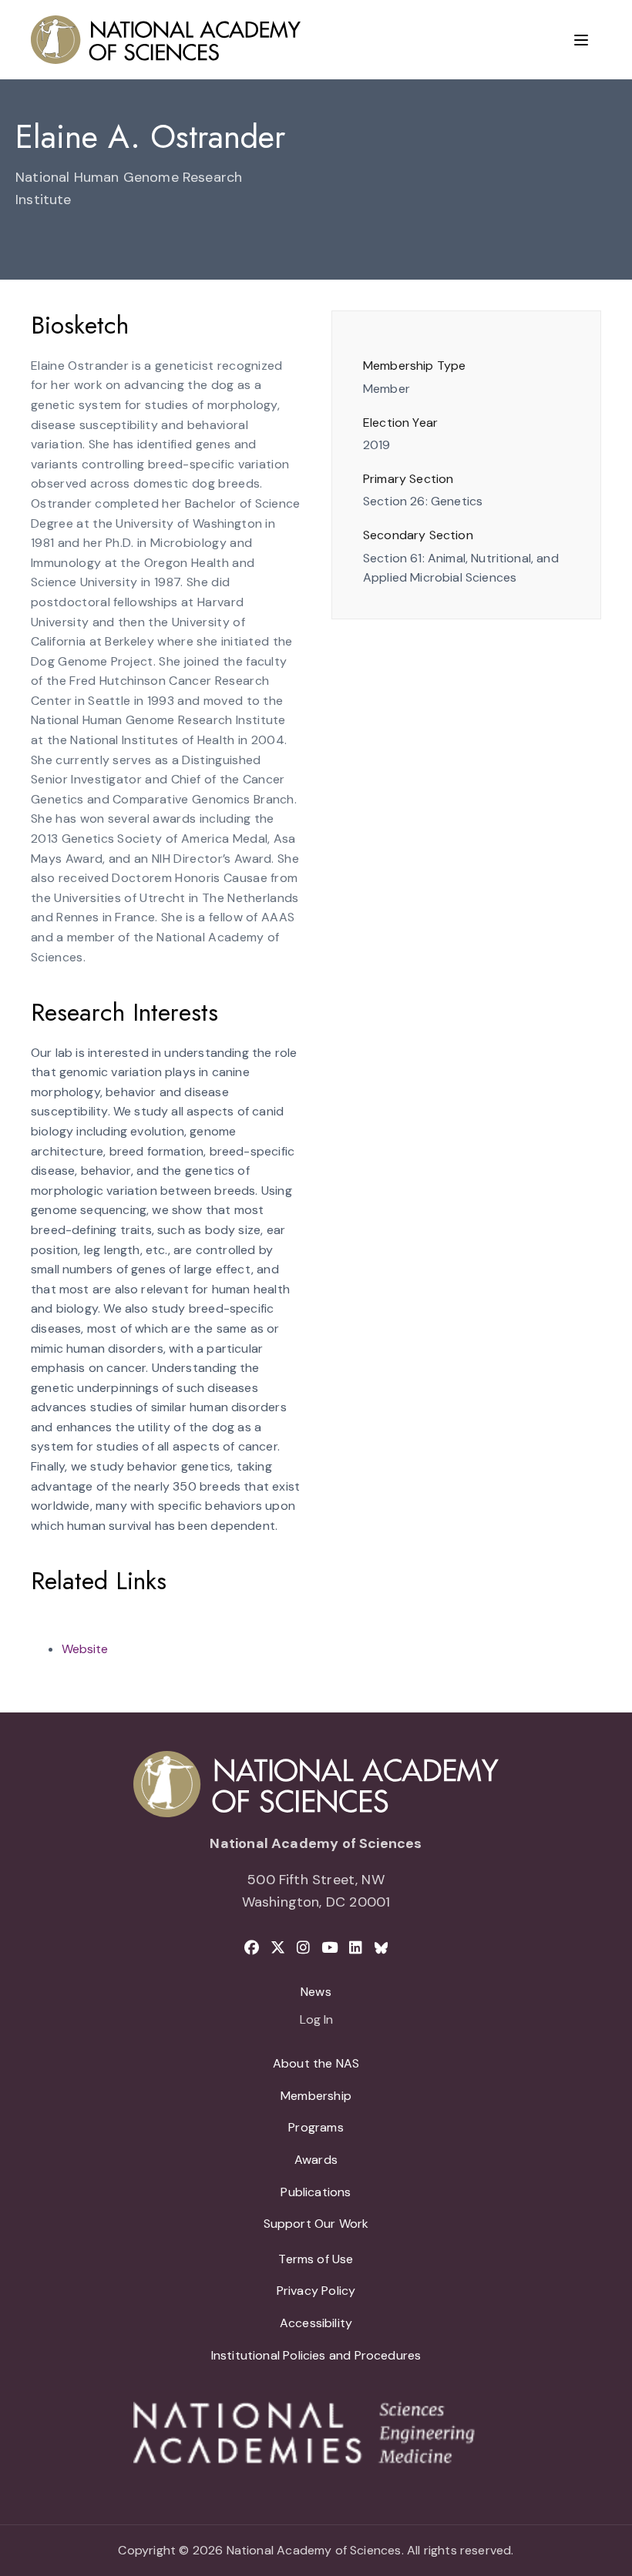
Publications (316, 2192)
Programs (316, 2127)
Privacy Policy (316, 2291)
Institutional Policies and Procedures (316, 2355)
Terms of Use (316, 2259)
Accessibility (316, 2323)
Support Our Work (316, 2224)
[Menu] (581, 40)
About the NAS (316, 2063)
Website (85, 1649)
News (316, 1992)
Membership (316, 2096)
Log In (316, 2021)
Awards (316, 2160)
